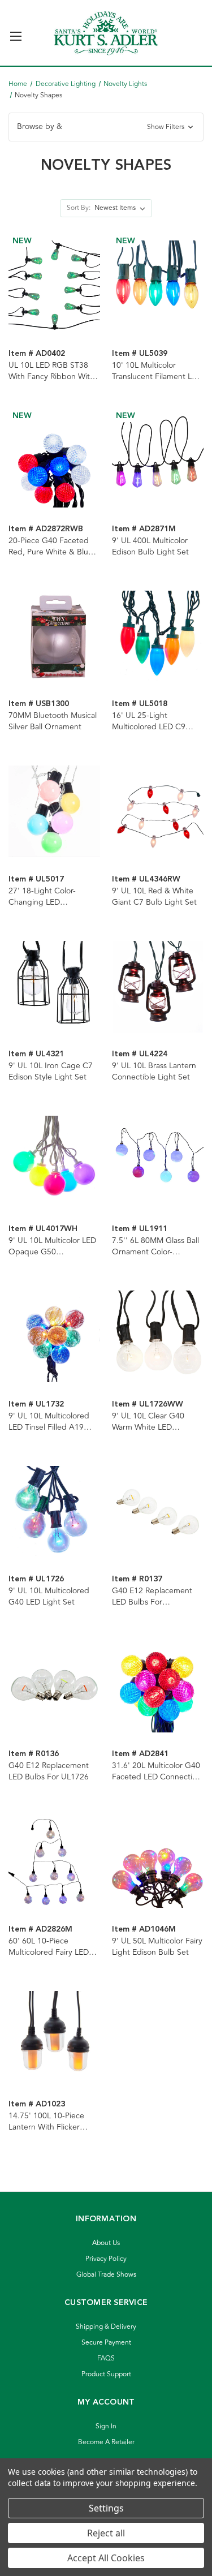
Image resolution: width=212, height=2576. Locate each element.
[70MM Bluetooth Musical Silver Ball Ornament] (54, 637)
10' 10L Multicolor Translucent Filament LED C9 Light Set (157, 371)
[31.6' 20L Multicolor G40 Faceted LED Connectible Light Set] (158, 1687)
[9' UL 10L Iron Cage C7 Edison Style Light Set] (54, 987)
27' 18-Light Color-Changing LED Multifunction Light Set (49, 897)
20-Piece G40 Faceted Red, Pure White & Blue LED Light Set (51, 547)
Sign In (106, 2426)
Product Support (106, 2374)
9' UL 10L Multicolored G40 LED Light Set (49, 1597)
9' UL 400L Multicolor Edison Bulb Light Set (150, 547)
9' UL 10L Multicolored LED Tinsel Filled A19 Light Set (49, 1422)
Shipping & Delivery (106, 2327)
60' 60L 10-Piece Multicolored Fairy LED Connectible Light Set (49, 1947)
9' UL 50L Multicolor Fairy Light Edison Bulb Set (157, 1947)
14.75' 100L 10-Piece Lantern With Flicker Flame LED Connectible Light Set (50, 2122)
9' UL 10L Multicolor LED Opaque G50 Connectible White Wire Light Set (52, 1246)
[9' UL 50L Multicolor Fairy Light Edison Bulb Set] (158, 1861)
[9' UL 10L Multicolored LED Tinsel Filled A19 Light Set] (54, 1336)
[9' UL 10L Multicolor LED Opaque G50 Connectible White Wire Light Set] (54, 1162)
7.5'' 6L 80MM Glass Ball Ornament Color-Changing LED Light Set (155, 1246)
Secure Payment (106, 2343)
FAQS (106, 2358)
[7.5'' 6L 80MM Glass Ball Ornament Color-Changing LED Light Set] (158, 1162)
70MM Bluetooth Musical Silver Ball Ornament (53, 721)
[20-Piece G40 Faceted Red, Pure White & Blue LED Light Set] (54, 461)
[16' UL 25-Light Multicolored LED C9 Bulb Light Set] (158, 637)
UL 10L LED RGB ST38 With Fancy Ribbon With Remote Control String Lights (51, 371)
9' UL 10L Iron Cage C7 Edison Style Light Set (51, 1072)
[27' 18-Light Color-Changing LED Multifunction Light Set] (54, 811)
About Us (106, 2243)
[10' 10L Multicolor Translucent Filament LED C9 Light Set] (158, 286)
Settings (106, 2508)
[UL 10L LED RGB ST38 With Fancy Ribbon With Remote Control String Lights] (54, 286)
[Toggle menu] (16, 31)
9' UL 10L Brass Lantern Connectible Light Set (154, 1072)
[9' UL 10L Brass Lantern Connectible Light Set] (158, 987)
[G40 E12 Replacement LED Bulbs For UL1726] (54, 1687)
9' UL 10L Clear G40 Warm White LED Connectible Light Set (151, 1422)
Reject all (106, 2533)
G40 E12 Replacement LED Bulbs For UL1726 (49, 1771)
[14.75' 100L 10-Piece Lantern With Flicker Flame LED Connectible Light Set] (54, 2037)
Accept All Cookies (106, 2558)
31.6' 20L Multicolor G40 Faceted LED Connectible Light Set (158, 1771)
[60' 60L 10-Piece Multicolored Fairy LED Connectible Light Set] (54, 1861)
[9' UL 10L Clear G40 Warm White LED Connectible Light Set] (158, 1336)
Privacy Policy (106, 2259)
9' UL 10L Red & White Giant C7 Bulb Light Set (154, 897)
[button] (106, 127)
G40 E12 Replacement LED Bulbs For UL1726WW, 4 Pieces (152, 1597)
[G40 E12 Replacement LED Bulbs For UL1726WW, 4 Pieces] (158, 1512)
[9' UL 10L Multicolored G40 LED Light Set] (54, 1512)
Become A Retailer (106, 2442)
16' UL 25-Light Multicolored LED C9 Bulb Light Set (149, 721)
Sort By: (79, 208)
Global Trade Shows (106, 2275)
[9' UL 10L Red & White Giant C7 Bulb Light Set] (158, 811)
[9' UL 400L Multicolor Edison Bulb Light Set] (158, 461)
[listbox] (122, 208)
